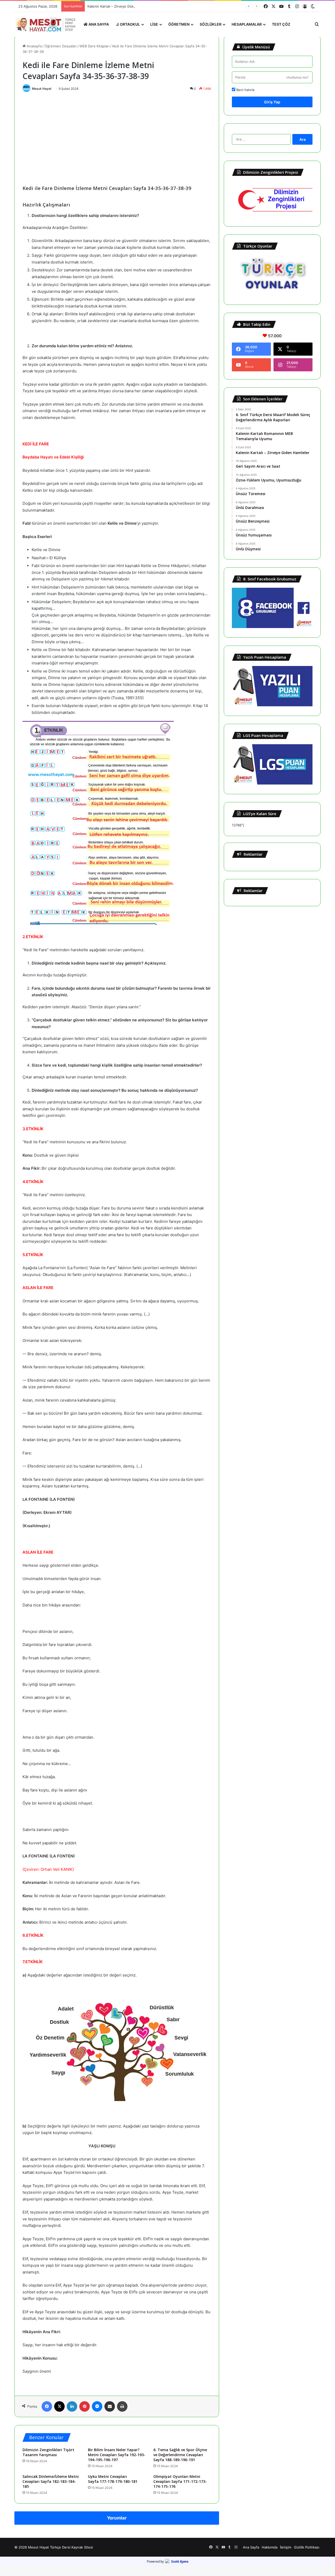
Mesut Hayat (42, 89)
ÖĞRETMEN (179, 24)
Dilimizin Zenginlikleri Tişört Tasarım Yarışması (48, 2452)
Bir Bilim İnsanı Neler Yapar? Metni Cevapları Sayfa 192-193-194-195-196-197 (117, 2455)
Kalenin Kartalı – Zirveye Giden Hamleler (120, 6)
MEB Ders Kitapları (94, 46)
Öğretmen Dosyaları (61, 46)
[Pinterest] (85, 2406)
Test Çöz (281, 24)
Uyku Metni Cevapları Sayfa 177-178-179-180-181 (113, 2479)
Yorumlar (117, 2518)
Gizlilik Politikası (307, 2547)
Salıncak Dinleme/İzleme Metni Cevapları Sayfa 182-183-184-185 (51, 2481)
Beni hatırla (245, 90)
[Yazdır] (122, 2406)
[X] (59, 2406)
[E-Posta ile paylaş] (110, 2406)
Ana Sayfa (251, 2547)
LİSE (154, 24)
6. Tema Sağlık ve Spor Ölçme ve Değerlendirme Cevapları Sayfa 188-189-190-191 (180, 2455)
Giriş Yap (272, 102)
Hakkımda (270, 2547)
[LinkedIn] (72, 2406)
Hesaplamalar (247, 24)
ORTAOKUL (130, 24)
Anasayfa (34, 46)
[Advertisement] (117, 134)
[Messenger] (97, 2406)
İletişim (286, 2547)
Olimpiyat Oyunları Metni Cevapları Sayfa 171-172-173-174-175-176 (180, 2481)
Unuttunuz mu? (297, 77)
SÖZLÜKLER (211, 24)
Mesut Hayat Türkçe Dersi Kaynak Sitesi (60, 2547)
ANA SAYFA (98, 24)
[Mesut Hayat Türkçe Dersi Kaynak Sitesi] (47, 24)
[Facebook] (47, 2406)
